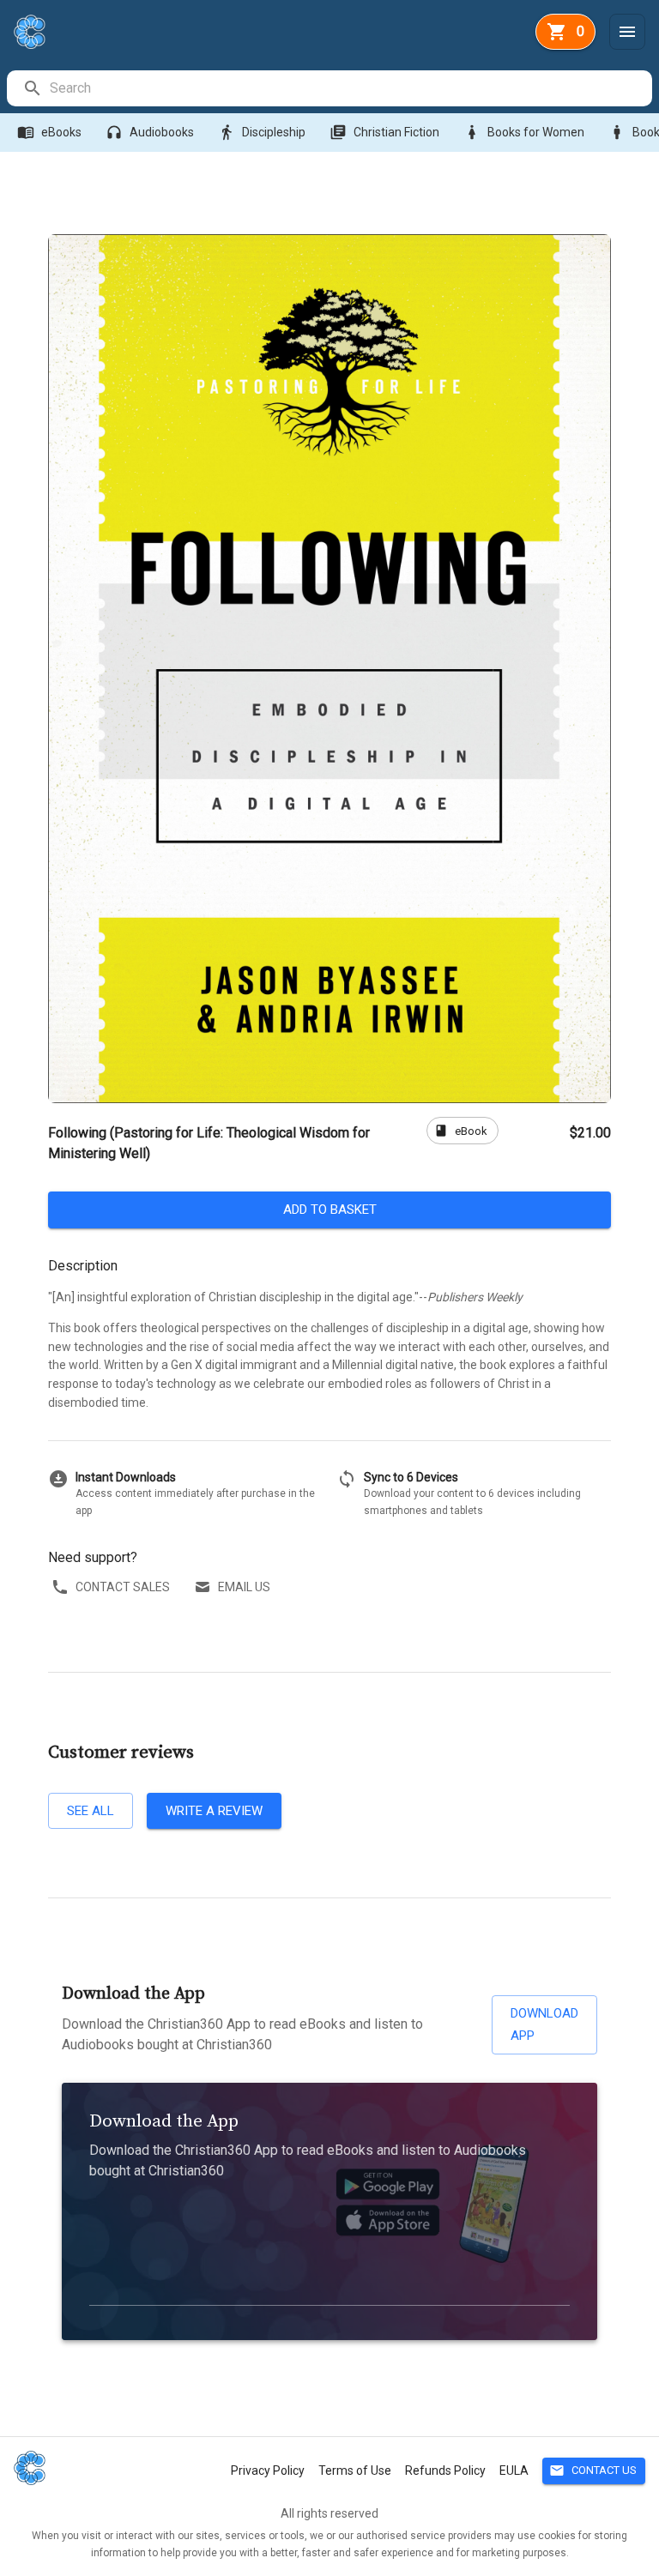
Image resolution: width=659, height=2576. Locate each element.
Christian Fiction (384, 132)
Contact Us (593, 2470)
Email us (244, 1587)
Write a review (214, 1811)
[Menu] (627, 32)
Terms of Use (355, 2470)
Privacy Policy (268, 2470)
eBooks (49, 132)
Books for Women (524, 132)
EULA (514, 2470)
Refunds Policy (445, 2470)
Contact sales (123, 1587)
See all (91, 1811)
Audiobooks (150, 132)
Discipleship (262, 132)
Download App (544, 2024)
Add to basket (330, 1210)
